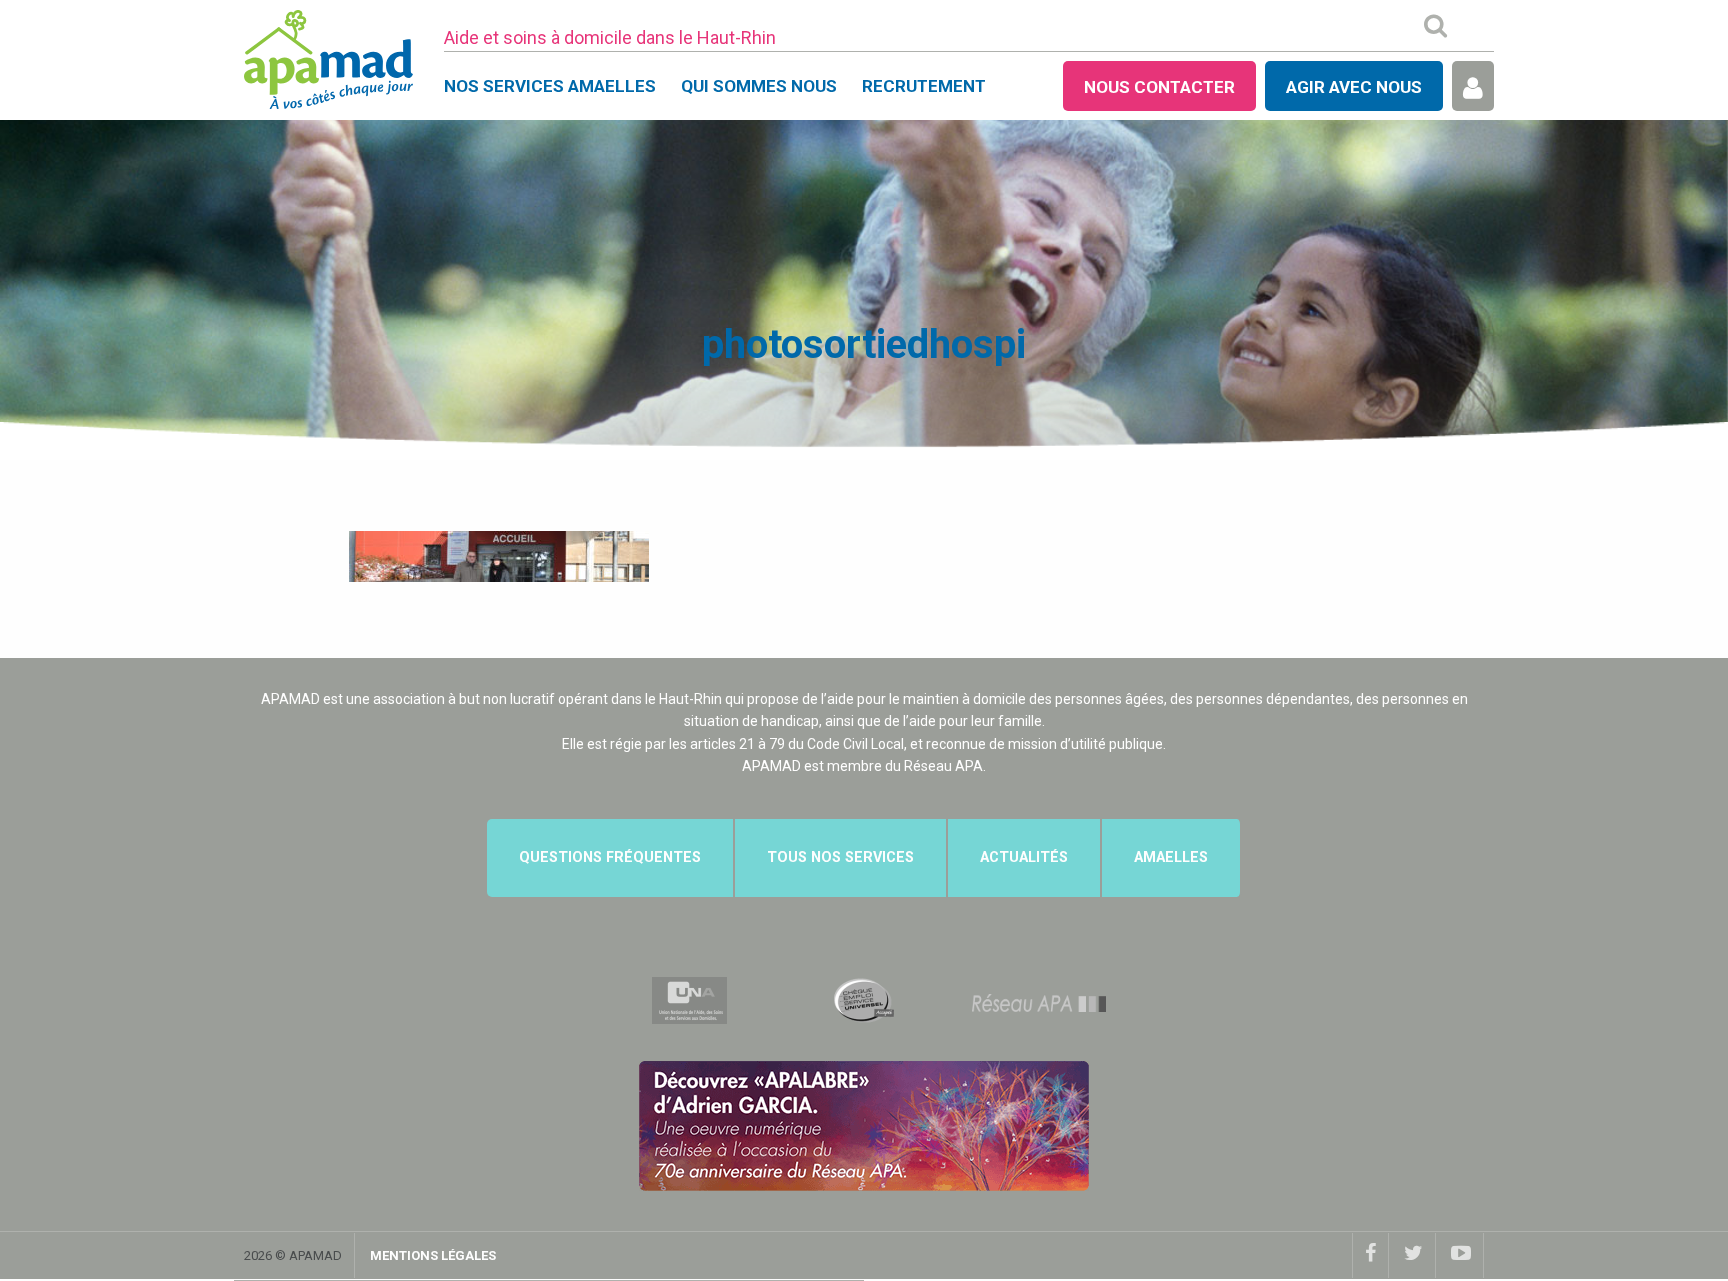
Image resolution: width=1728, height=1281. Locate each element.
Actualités (1024, 857)
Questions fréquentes (610, 857)
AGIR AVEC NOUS (1354, 87)
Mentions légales (433, 1255)
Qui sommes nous (759, 86)
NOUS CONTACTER (1159, 87)
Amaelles (1171, 857)
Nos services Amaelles (550, 86)
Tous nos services (840, 857)
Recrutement (924, 86)
